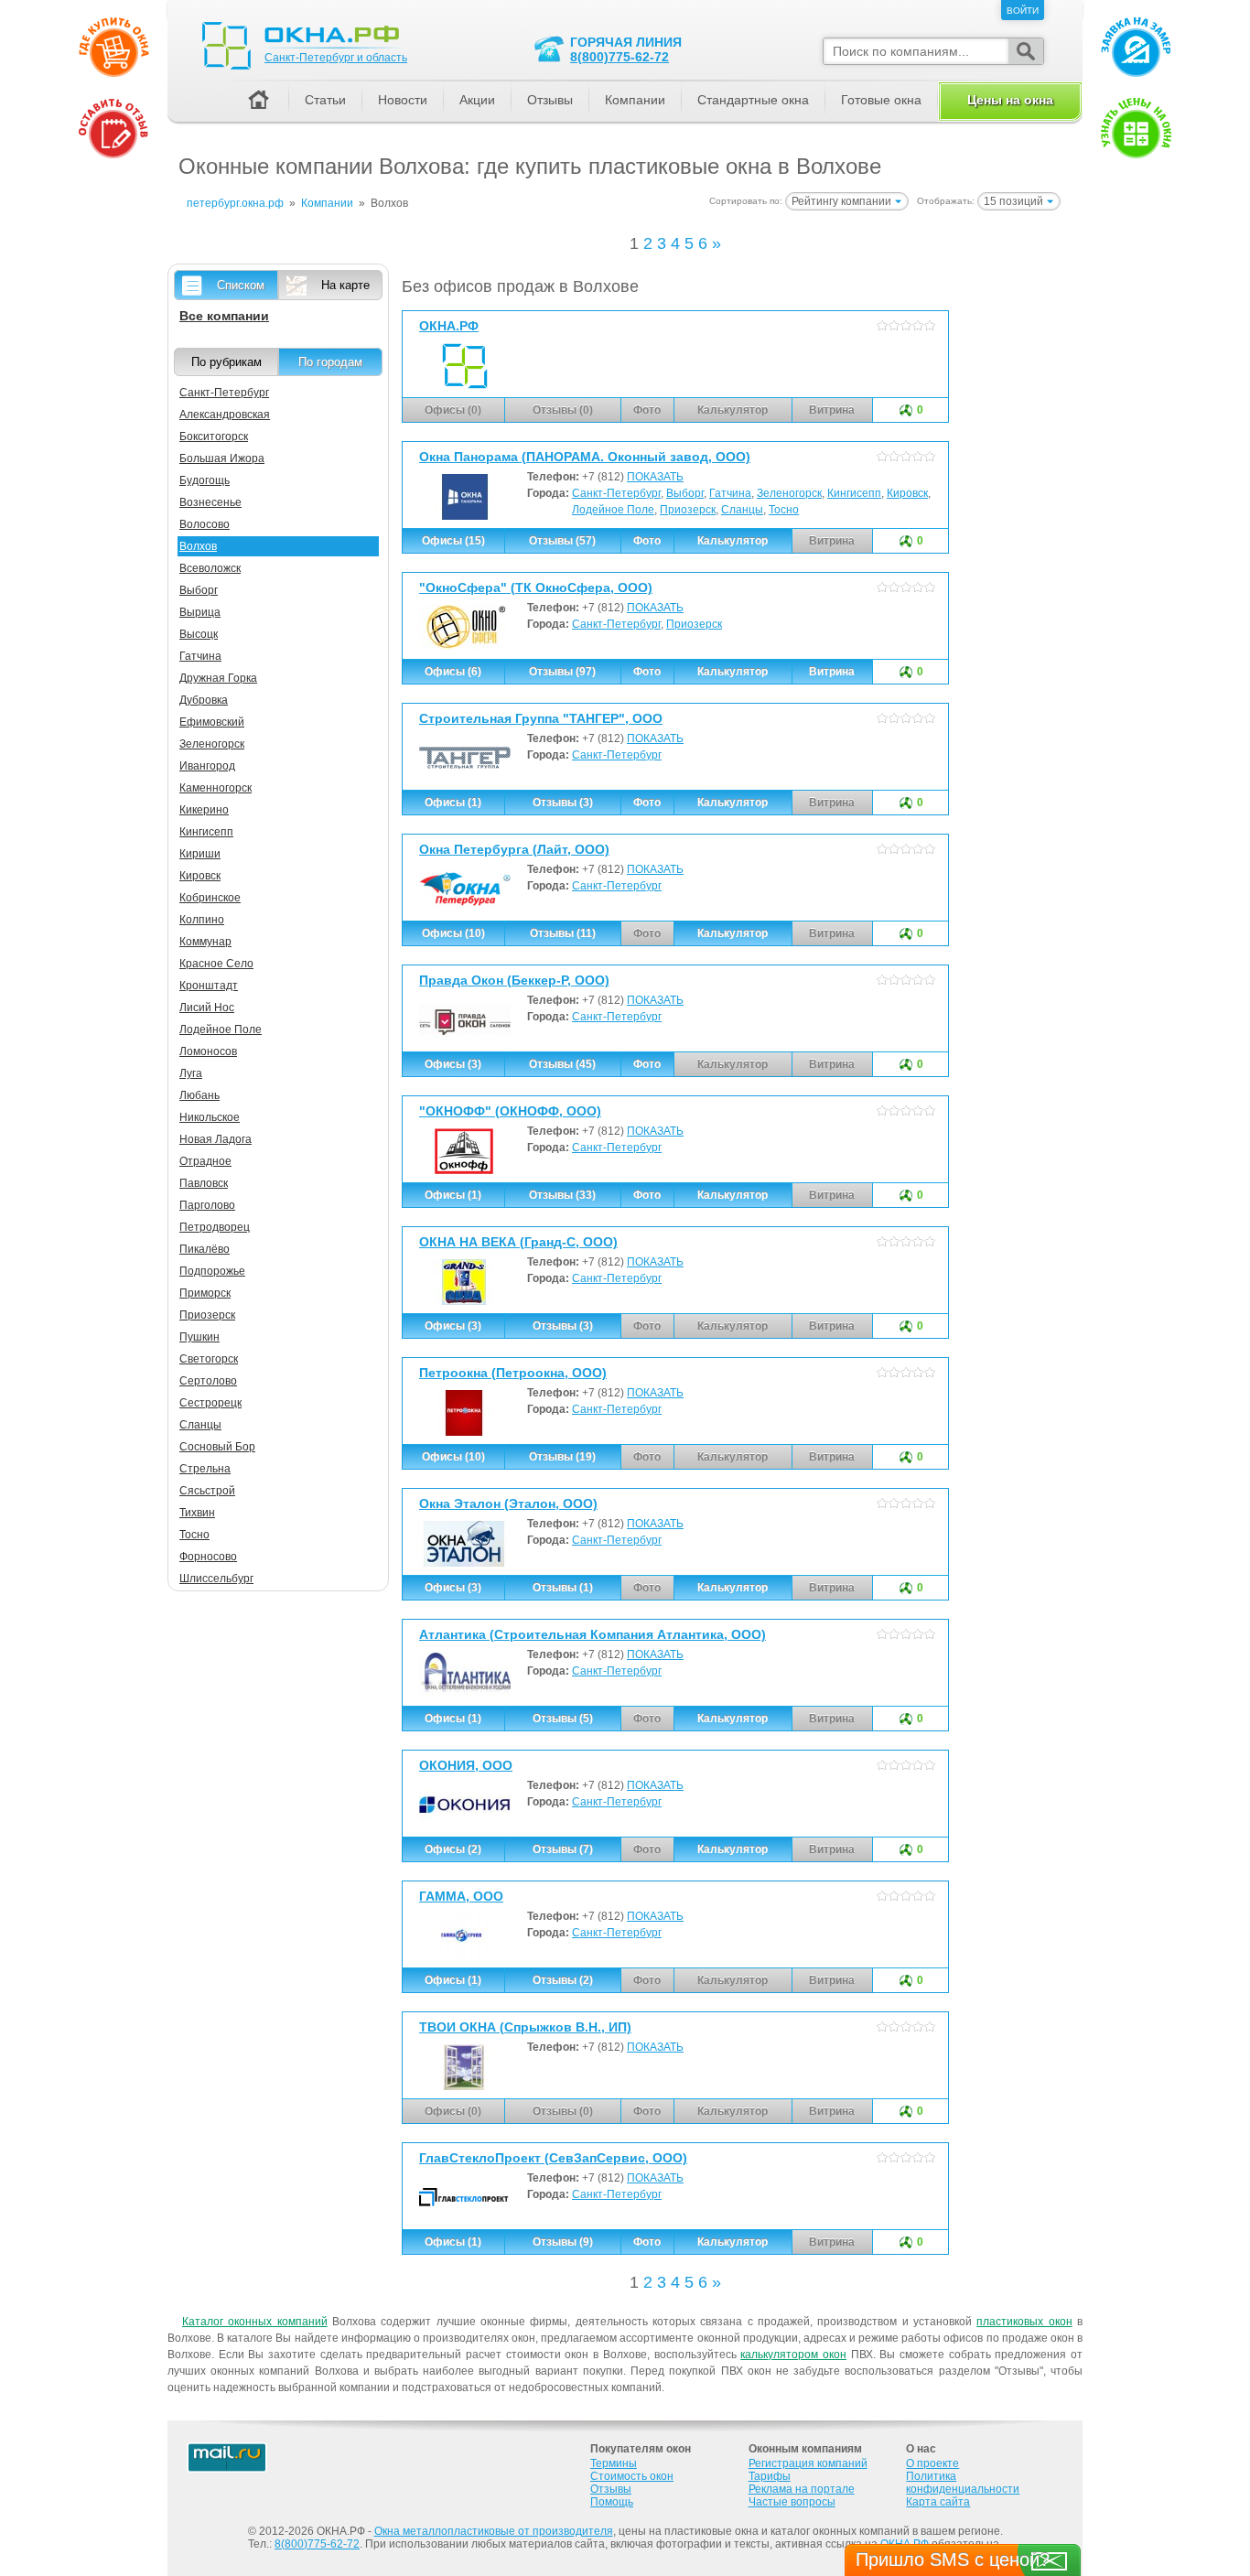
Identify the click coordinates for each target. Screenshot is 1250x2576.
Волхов (198, 546)
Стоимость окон (632, 2476)
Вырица (200, 612)
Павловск (204, 1183)
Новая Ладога (216, 1139)
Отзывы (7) (563, 1849)
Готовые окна (881, 100)
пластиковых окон (1024, 2322)
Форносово (208, 1557)
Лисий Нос (207, 1008)
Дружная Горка (218, 678)
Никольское (210, 1117)
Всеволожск (210, 568)
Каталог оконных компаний (255, 2322)
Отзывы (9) (563, 2242)
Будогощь (205, 480)
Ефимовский (212, 722)
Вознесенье (210, 502)
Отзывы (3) (563, 803)
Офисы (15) (453, 541)
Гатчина (730, 493)
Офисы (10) (453, 933)
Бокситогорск (214, 437)
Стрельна (205, 1469)
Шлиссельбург (216, 1579)
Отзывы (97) (562, 672)
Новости (403, 100)
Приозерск (688, 510)
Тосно (784, 510)
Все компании (224, 316)
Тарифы (770, 2476)
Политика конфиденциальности (963, 2483)
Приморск (205, 1293)
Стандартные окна (753, 100)
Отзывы (550, 100)
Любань (199, 1095)
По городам (330, 362)
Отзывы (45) (562, 1064)
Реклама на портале (802, 2489)
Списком (241, 285)
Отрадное (205, 1161)
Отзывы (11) (563, 933)
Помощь (612, 2502)
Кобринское (210, 898)
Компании (635, 100)
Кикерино (204, 810)
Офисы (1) (453, 803)
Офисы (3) (453, 1064)
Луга (191, 1073)
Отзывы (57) (562, 541)
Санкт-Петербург (616, 493)
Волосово (205, 524)
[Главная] (258, 101)
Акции (477, 100)
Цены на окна (1010, 100)
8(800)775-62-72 (620, 57)
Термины (614, 2463)
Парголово (207, 1205)
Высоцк (199, 634)
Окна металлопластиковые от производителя (494, 2531)
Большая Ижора (222, 458)
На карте (345, 285)
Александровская (225, 415)
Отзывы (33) (562, 1195)
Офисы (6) (453, 672)
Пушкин (199, 1337)
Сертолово (208, 1381)
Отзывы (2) (563, 1980)
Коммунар (205, 942)
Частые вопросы (792, 2502)
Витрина (832, 672)
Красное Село (216, 964)
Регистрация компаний (808, 2463)
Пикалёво (205, 1249)
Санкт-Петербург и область (336, 58)
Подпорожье (212, 1271)
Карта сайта (938, 2502)
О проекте (932, 2463)
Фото (647, 541)
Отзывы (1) (563, 1588)
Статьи (325, 100)
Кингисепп (854, 493)
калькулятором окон (793, 2355)
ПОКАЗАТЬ (655, 477)
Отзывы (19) (562, 1457)
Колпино (202, 920)
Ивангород (207, 766)
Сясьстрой (207, 1491)
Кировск (907, 493)
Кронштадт (209, 986)
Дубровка (204, 700)
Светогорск (209, 1359)
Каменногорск (216, 788)
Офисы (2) (453, 1849)
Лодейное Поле (613, 510)
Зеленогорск (789, 493)
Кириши (200, 854)
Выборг (685, 493)
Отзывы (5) (563, 1719)
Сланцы (742, 510)
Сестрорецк (210, 1403)
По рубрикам (226, 362)
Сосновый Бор (217, 1447)
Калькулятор (733, 541)
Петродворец (215, 1227)
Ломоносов (208, 1051)
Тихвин (197, 1513)
